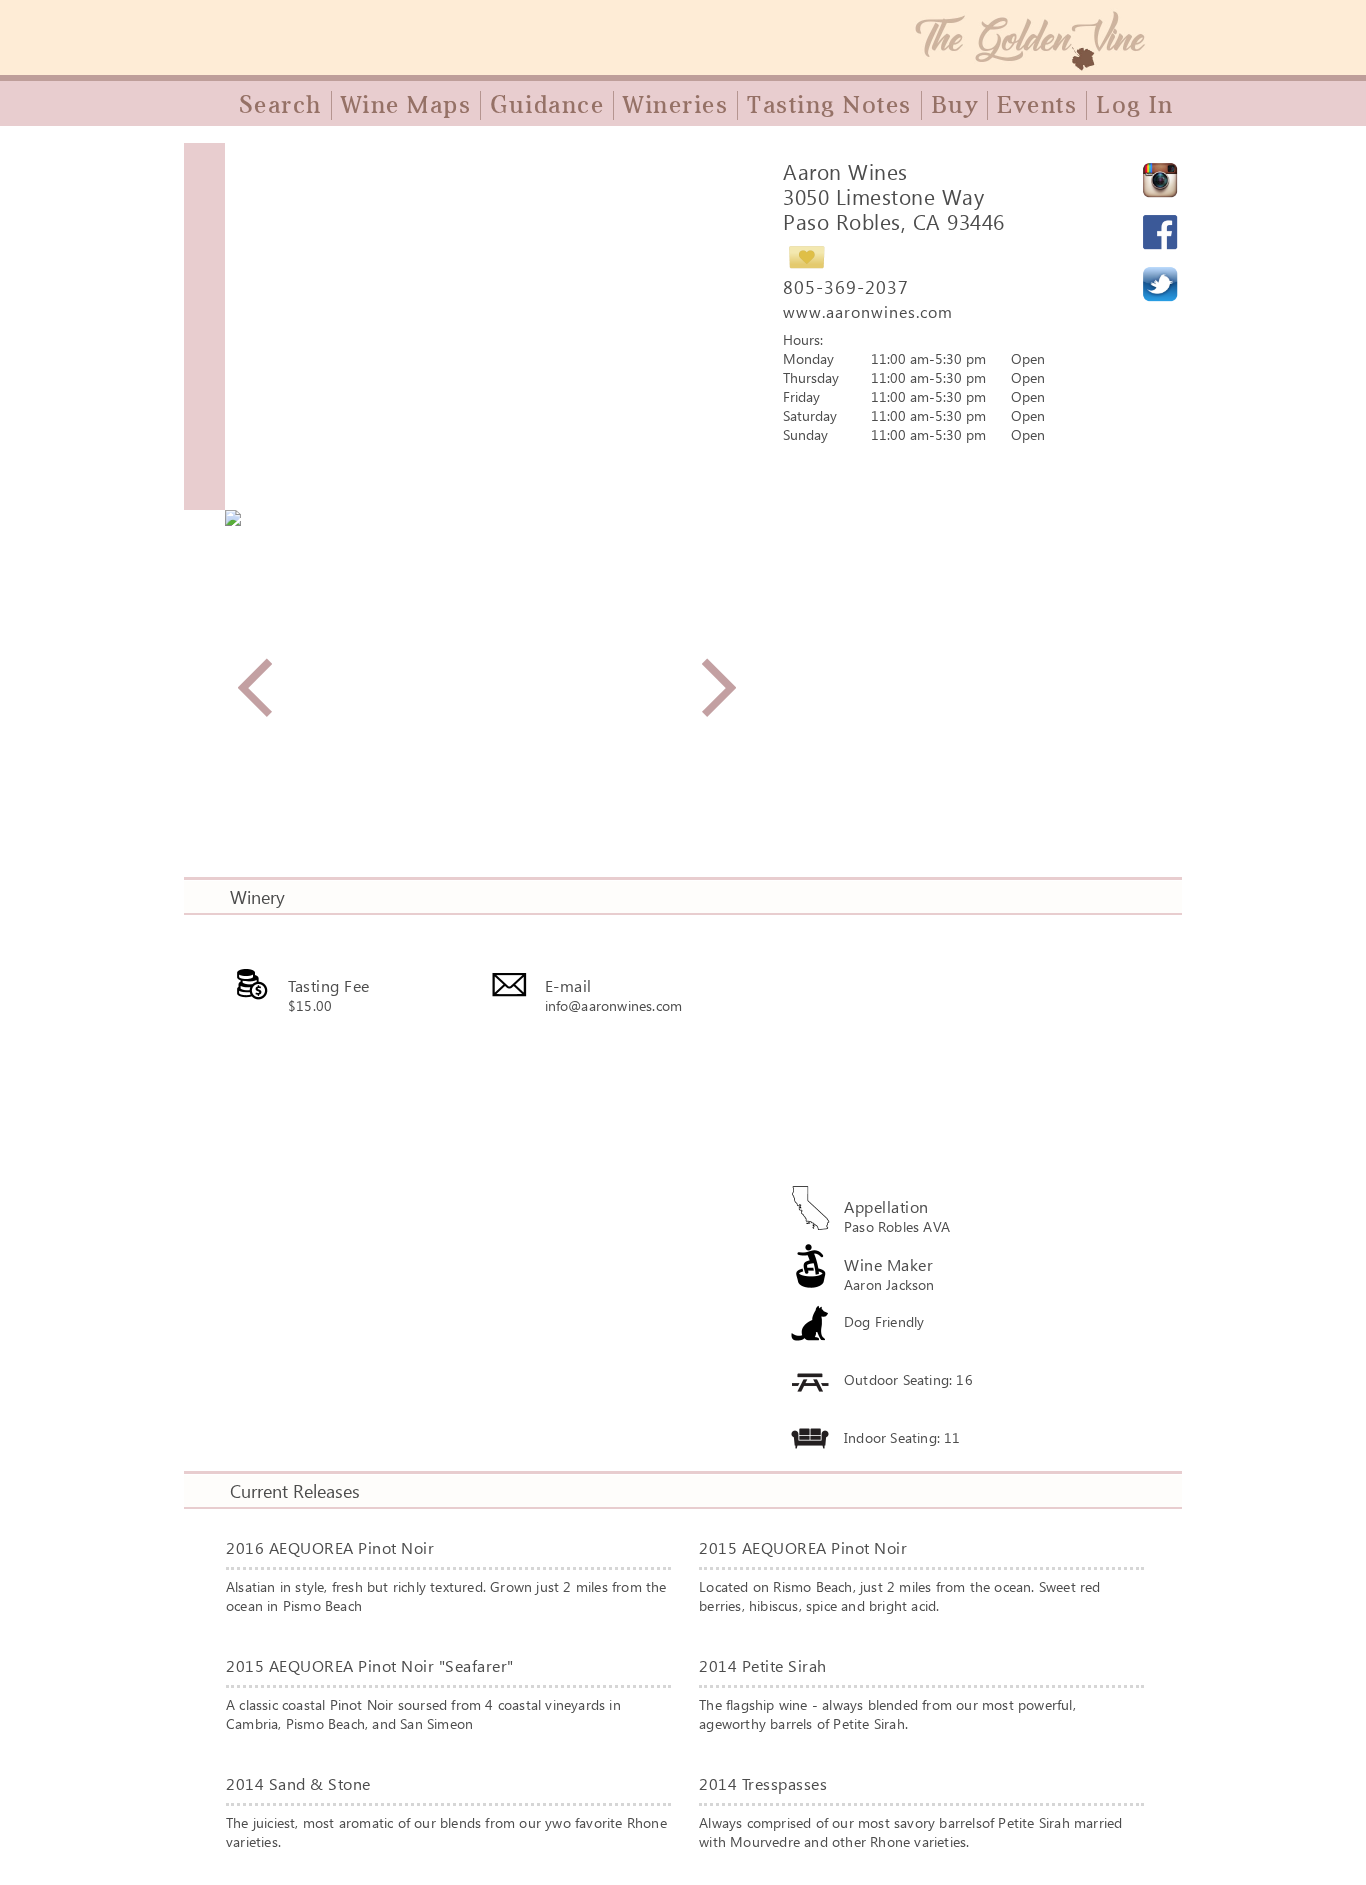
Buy (955, 105)
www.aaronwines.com (868, 311)
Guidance (547, 105)
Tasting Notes (829, 105)
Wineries (675, 105)
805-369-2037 (846, 287)
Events (1037, 105)
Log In (1134, 105)
